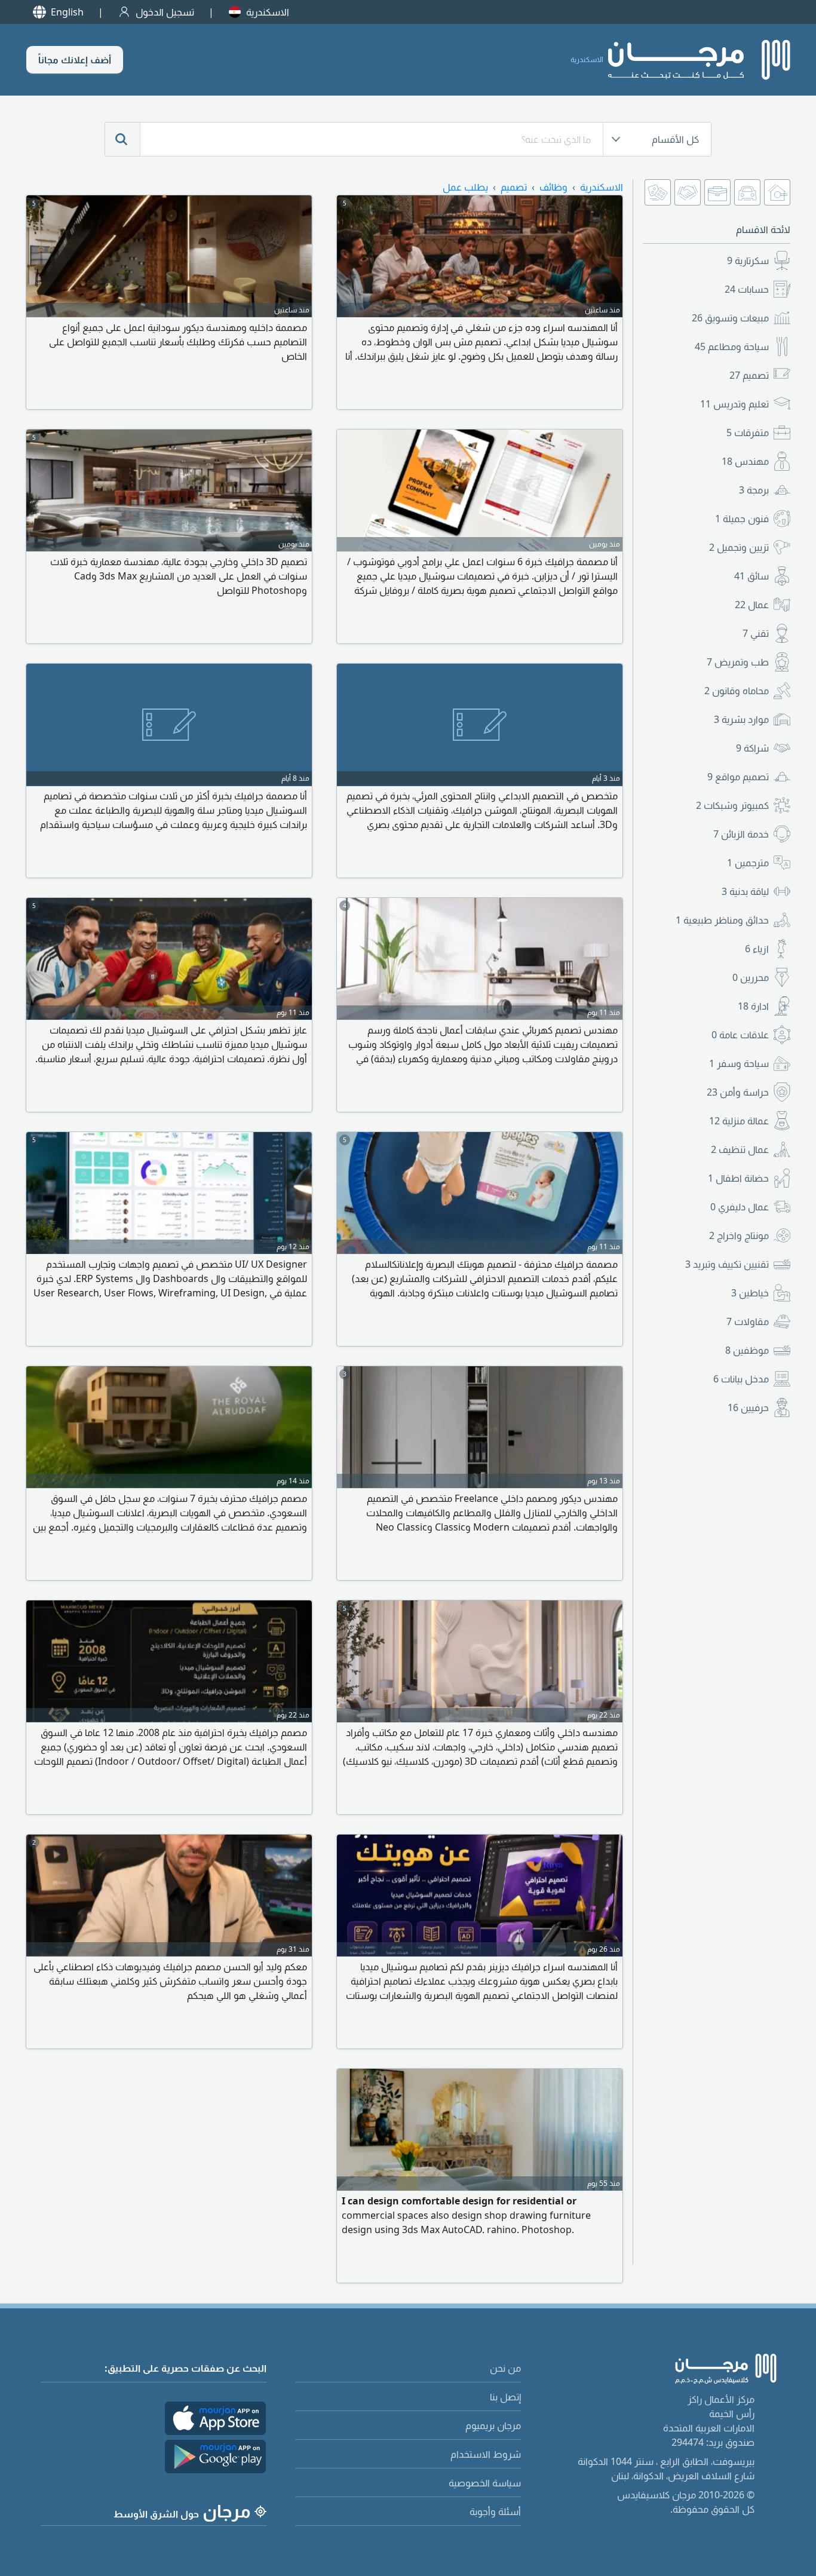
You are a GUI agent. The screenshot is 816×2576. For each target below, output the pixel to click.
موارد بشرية (741, 719)
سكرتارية (748, 260)
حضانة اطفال (738, 1178)
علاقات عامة (740, 1035)
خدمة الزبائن (741, 834)
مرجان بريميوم (493, 2425)
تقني (756, 633)
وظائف (553, 187)
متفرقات (748, 433)
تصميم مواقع (738, 777)
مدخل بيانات (741, 1379)
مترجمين (748, 863)
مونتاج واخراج (739, 1235)
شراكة (752, 748)
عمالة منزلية (739, 1121)
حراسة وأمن (738, 1092)
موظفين (747, 1350)
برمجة (754, 490)
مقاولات (748, 1321)
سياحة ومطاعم (732, 346)
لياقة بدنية (745, 891)
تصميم (749, 375)
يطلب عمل (465, 187)
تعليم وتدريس (734, 404)
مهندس (745, 461)
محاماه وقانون (737, 691)
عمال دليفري (740, 1207)
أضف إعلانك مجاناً (75, 60)
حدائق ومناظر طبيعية (722, 920)
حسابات (747, 289)
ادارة (753, 1006)
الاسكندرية (268, 12)
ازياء (757, 949)
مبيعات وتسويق (730, 318)
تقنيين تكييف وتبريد (727, 1264)
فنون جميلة (742, 519)
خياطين (750, 1293)
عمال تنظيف (740, 1149)
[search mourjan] (122, 139)
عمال (752, 605)
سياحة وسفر (739, 1063)
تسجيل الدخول (165, 12)
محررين (751, 977)
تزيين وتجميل (739, 547)
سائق (751, 576)
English (67, 12)
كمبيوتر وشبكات (732, 805)
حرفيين (748, 1407)
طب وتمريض (738, 662)
